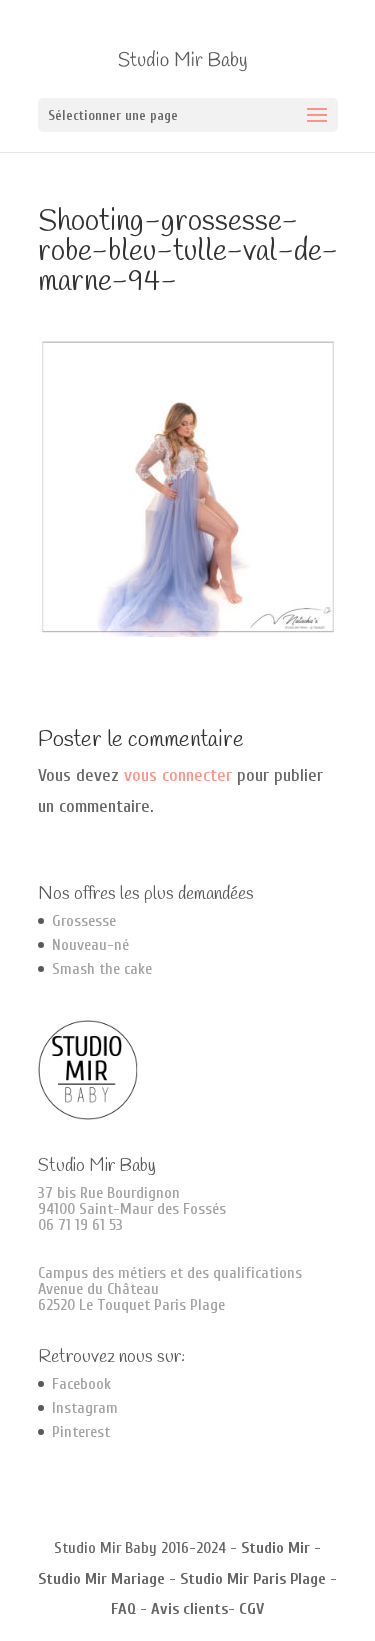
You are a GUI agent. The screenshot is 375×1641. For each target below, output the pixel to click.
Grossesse (84, 921)
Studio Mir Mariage (101, 1579)
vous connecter (178, 775)
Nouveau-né (90, 945)
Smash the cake (102, 969)
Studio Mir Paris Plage (253, 1579)
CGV (251, 1609)
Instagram (85, 1408)
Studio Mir (275, 1548)
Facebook (81, 1384)
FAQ (123, 1609)
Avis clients (189, 1609)
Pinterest (81, 1432)
